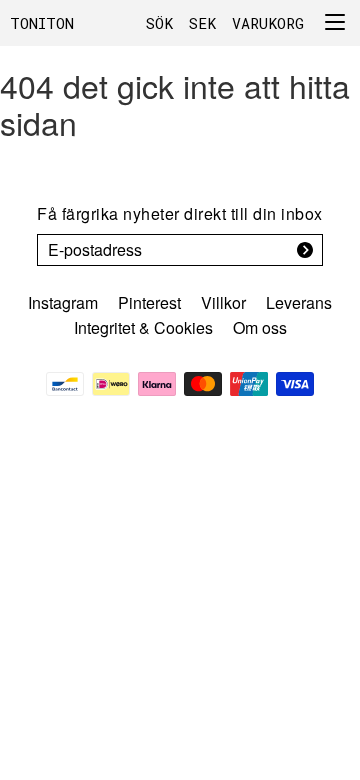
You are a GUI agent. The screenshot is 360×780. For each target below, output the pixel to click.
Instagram (63, 302)
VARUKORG (268, 23)
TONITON (42, 23)
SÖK (159, 23)
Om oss (260, 327)
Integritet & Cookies (143, 327)
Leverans (299, 302)
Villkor (223, 302)
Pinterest (149, 302)
